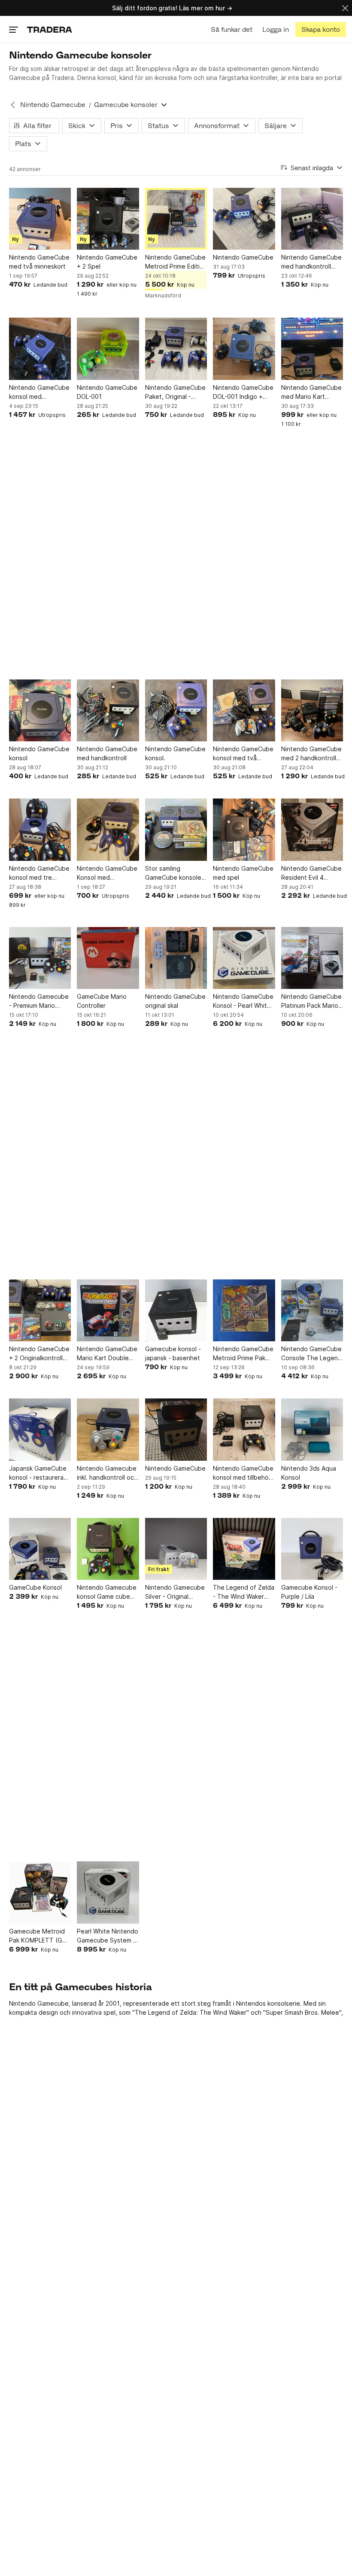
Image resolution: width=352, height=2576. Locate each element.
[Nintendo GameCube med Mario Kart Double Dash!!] (312, 349)
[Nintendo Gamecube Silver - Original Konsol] (176, 1549)
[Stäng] (345, 8)
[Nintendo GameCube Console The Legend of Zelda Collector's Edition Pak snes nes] (312, 1310)
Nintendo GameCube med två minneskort (39, 262)
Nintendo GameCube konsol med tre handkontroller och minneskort (39, 873)
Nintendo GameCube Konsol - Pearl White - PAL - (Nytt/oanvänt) (243, 1001)
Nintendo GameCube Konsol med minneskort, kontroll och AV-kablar (107, 873)
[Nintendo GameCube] (244, 219)
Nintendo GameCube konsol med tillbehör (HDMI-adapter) (243, 1473)
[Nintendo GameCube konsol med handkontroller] (40, 349)
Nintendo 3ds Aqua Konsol (309, 1473)
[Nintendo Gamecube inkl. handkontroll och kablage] (108, 1429)
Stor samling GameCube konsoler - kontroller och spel (174, 873)
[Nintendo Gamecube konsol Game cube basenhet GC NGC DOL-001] (108, 1549)
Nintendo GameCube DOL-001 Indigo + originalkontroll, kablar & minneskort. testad (243, 392)
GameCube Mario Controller (102, 1001)
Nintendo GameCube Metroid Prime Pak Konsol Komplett (243, 1354)
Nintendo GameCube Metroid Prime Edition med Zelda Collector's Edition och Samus (176, 262)
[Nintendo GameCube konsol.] (176, 710)
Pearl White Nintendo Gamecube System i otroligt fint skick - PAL (108, 1936)
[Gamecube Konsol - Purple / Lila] (312, 1549)
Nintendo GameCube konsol (39, 753)
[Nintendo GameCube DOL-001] (108, 349)
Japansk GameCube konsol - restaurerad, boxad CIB (39, 1473)
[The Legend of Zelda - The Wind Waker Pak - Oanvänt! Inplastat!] (244, 1549)
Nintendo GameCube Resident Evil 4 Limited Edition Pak (311, 873)
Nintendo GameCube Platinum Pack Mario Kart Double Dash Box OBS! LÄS (311, 1001)
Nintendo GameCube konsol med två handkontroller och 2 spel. (243, 754)
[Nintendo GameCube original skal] (176, 958)
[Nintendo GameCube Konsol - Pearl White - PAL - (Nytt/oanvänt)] (244, 958)
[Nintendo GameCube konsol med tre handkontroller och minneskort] (40, 829)
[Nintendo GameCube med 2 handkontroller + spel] (312, 710)
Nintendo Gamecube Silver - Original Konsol (175, 1592)
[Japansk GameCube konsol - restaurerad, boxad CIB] (40, 1429)
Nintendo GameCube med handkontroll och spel (311, 262)
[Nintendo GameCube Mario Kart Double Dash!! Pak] (108, 1310)
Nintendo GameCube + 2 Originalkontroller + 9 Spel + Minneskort (39, 1354)
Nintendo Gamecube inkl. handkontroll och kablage (107, 1473)
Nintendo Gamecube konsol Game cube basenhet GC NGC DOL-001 (107, 1592)
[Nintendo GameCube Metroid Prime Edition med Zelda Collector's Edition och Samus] (176, 219)
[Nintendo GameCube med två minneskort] (40, 219)
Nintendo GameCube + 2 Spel (107, 262)
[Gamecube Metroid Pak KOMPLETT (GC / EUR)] (40, 1892)
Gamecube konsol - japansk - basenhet (173, 1353)
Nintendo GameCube (243, 257)
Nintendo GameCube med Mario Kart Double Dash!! (311, 392)
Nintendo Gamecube (53, 105)
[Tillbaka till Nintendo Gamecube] (13, 105)
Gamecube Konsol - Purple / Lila (309, 1592)
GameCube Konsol (35, 1587)
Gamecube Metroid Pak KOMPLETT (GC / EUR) (40, 1936)
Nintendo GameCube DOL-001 (107, 392)
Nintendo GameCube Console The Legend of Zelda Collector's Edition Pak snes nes (311, 1354)
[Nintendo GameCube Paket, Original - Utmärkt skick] (176, 349)
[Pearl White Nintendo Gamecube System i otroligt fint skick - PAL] (108, 1892)
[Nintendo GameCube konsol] (40, 710)
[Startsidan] (50, 29)
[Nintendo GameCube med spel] (244, 829)
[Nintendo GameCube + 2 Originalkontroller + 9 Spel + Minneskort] (40, 1310)
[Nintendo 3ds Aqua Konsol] (312, 1429)
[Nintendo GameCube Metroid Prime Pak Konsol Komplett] (244, 1310)
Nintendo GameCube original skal (175, 1001)
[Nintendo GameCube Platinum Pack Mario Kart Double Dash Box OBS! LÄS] (312, 958)
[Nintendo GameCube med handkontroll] (108, 710)
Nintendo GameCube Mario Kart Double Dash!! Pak (107, 1354)
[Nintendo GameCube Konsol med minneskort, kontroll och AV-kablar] (108, 829)
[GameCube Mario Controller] (108, 958)
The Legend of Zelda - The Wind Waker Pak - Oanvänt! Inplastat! (244, 1592)
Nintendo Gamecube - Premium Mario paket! (39, 1001)
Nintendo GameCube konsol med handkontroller (39, 392)
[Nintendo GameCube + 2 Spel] (108, 219)
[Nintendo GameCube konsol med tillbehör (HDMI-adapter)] (244, 1429)
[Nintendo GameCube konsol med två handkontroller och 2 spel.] (244, 710)
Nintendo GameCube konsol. (175, 753)
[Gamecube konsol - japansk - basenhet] (176, 1310)
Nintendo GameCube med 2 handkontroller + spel (312, 754)
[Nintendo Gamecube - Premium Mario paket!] (40, 958)
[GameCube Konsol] (40, 1549)
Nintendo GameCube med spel (243, 873)
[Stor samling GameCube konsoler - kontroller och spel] (176, 829)
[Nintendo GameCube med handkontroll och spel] (312, 219)
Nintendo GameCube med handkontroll (107, 753)
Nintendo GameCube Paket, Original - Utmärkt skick (175, 392)
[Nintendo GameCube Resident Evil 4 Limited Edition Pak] (312, 829)
